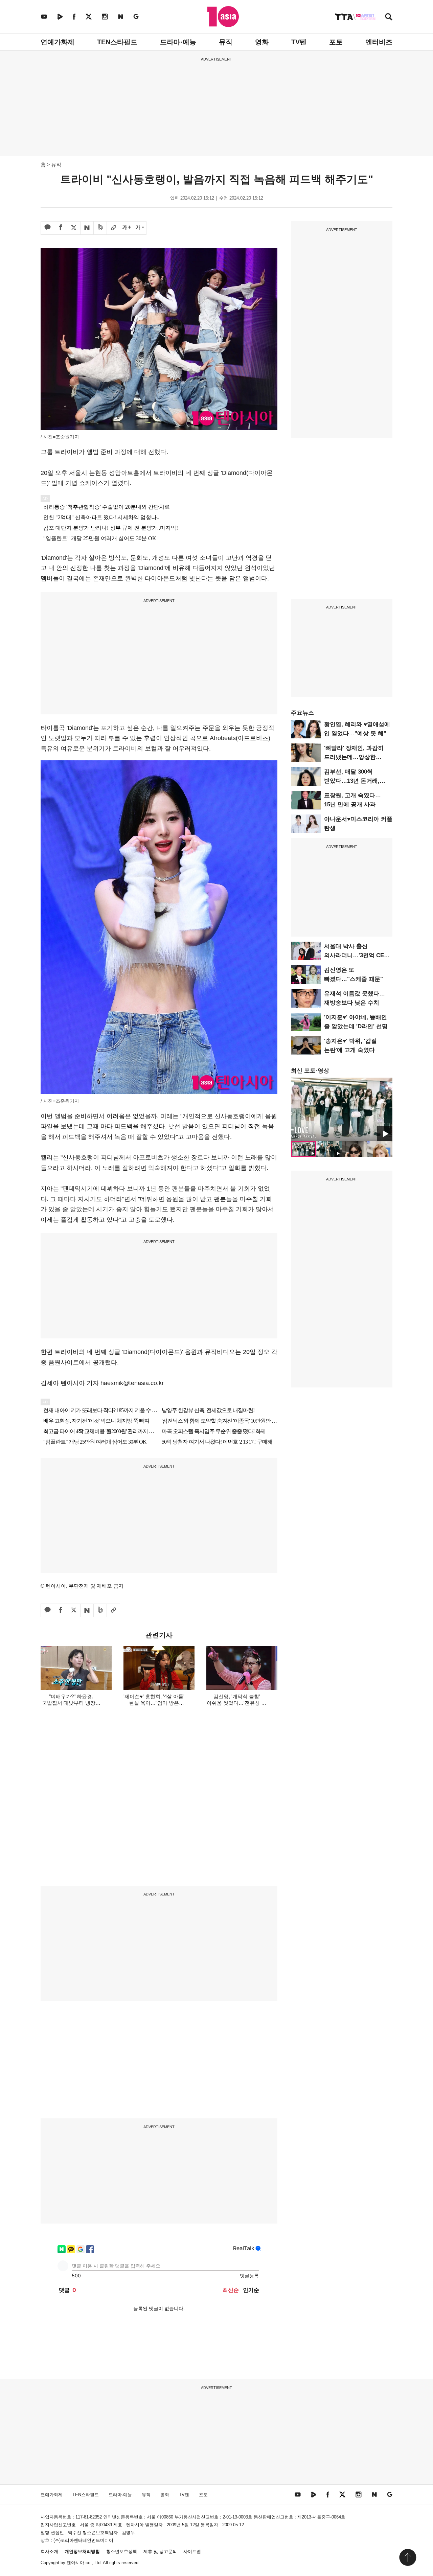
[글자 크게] (127, 228)
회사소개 (49, 2551)
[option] (342, 1109)
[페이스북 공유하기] (61, 228)
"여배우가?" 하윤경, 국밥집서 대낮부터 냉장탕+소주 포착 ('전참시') (71, 1703)
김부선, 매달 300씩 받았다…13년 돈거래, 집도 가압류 (352, 781)
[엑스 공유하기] (74, 228)
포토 (336, 42)
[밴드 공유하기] (100, 228)
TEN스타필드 (117, 42)
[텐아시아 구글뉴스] (136, 16)
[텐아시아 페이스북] (74, 16)
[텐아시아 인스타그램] (105, 16)
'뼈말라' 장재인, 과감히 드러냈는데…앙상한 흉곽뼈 (354, 757)
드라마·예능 (178, 42)
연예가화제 (58, 42)
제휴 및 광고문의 (160, 2551)
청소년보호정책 (122, 2551)
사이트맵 (192, 2551)
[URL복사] (113, 228)
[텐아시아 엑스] (89, 16)
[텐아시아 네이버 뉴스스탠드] (121, 16)
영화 (262, 42)
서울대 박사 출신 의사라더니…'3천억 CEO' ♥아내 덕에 (357, 955)
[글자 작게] (140, 228)
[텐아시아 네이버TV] (60, 16)
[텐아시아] (223, 17)
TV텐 (299, 42)
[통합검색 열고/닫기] (389, 17)
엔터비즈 (379, 42)
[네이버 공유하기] (87, 228)
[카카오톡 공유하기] (47, 228)
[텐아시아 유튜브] (44, 16)
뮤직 (226, 42)
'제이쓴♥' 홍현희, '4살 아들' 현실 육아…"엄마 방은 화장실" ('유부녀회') (154, 1703)
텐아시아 (75, 2563)
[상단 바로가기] (408, 2557)
